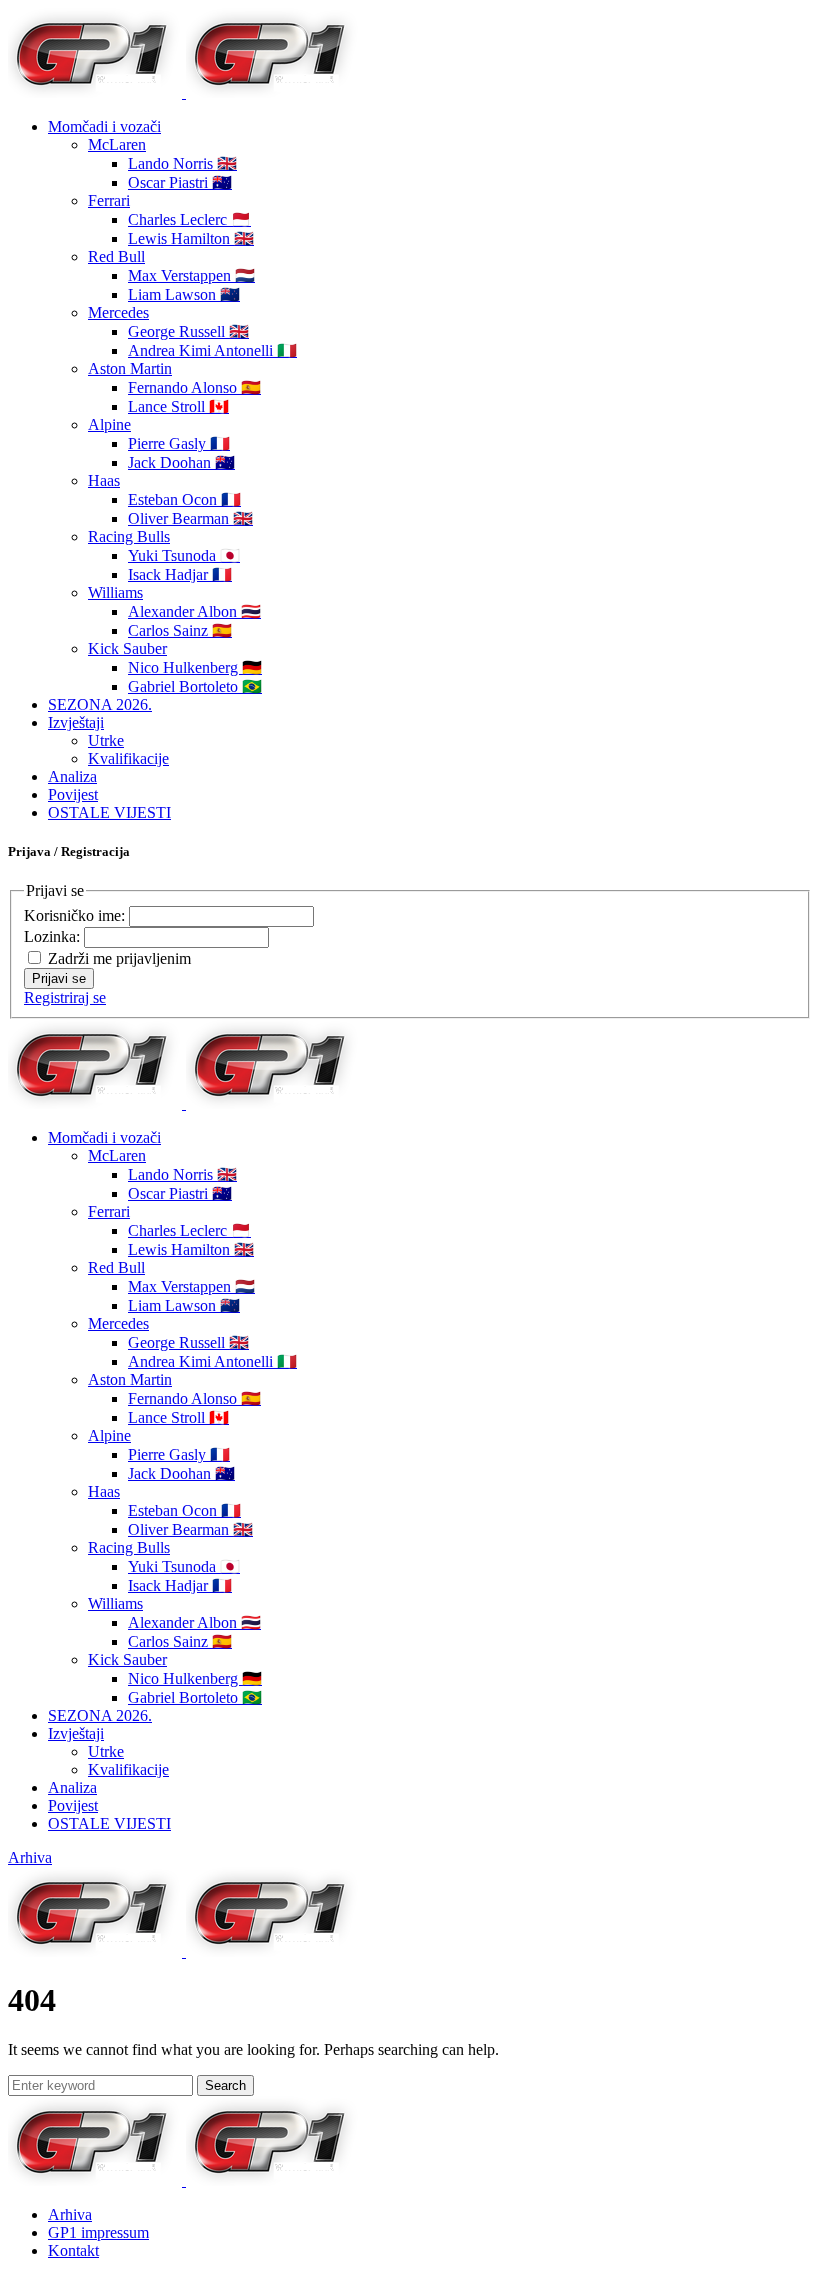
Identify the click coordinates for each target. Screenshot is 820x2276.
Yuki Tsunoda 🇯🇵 (184, 555)
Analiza (72, 776)
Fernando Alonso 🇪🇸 (194, 387)
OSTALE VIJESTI (109, 812)
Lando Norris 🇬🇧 (182, 163)
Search (225, 2085)
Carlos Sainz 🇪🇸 (180, 630)
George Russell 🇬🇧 (188, 331)
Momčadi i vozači (104, 126)
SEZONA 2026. (100, 704)
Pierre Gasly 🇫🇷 (179, 443)
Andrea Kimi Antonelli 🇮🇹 (212, 350)
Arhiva (30, 1857)
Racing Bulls (129, 536)
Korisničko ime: (76, 915)
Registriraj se (65, 997)
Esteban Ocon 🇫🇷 (184, 499)
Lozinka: (54, 936)
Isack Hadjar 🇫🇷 (180, 574)
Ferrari (109, 200)
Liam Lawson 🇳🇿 (184, 294)
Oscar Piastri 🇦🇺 (180, 182)
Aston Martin (130, 368)
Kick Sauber (127, 648)
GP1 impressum (98, 2232)
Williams (115, 592)
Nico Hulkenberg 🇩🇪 (195, 667)
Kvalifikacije (128, 758)
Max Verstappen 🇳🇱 (191, 275)
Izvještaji (76, 722)
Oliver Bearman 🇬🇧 (190, 518)
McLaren (117, 144)
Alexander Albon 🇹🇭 (194, 611)
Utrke (106, 740)
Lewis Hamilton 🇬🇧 (191, 238)
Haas (104, 480)
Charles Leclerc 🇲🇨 (189, 219)
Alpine (109, 424)
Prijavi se (59, 978)
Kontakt (73, 2250)
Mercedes (118, 312)
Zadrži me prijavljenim (119, 958)
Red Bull (116, 256)
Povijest (73, 794)
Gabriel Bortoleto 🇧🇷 (195, 686)
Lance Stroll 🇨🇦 (178, 406)
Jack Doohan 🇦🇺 (181, 462)
